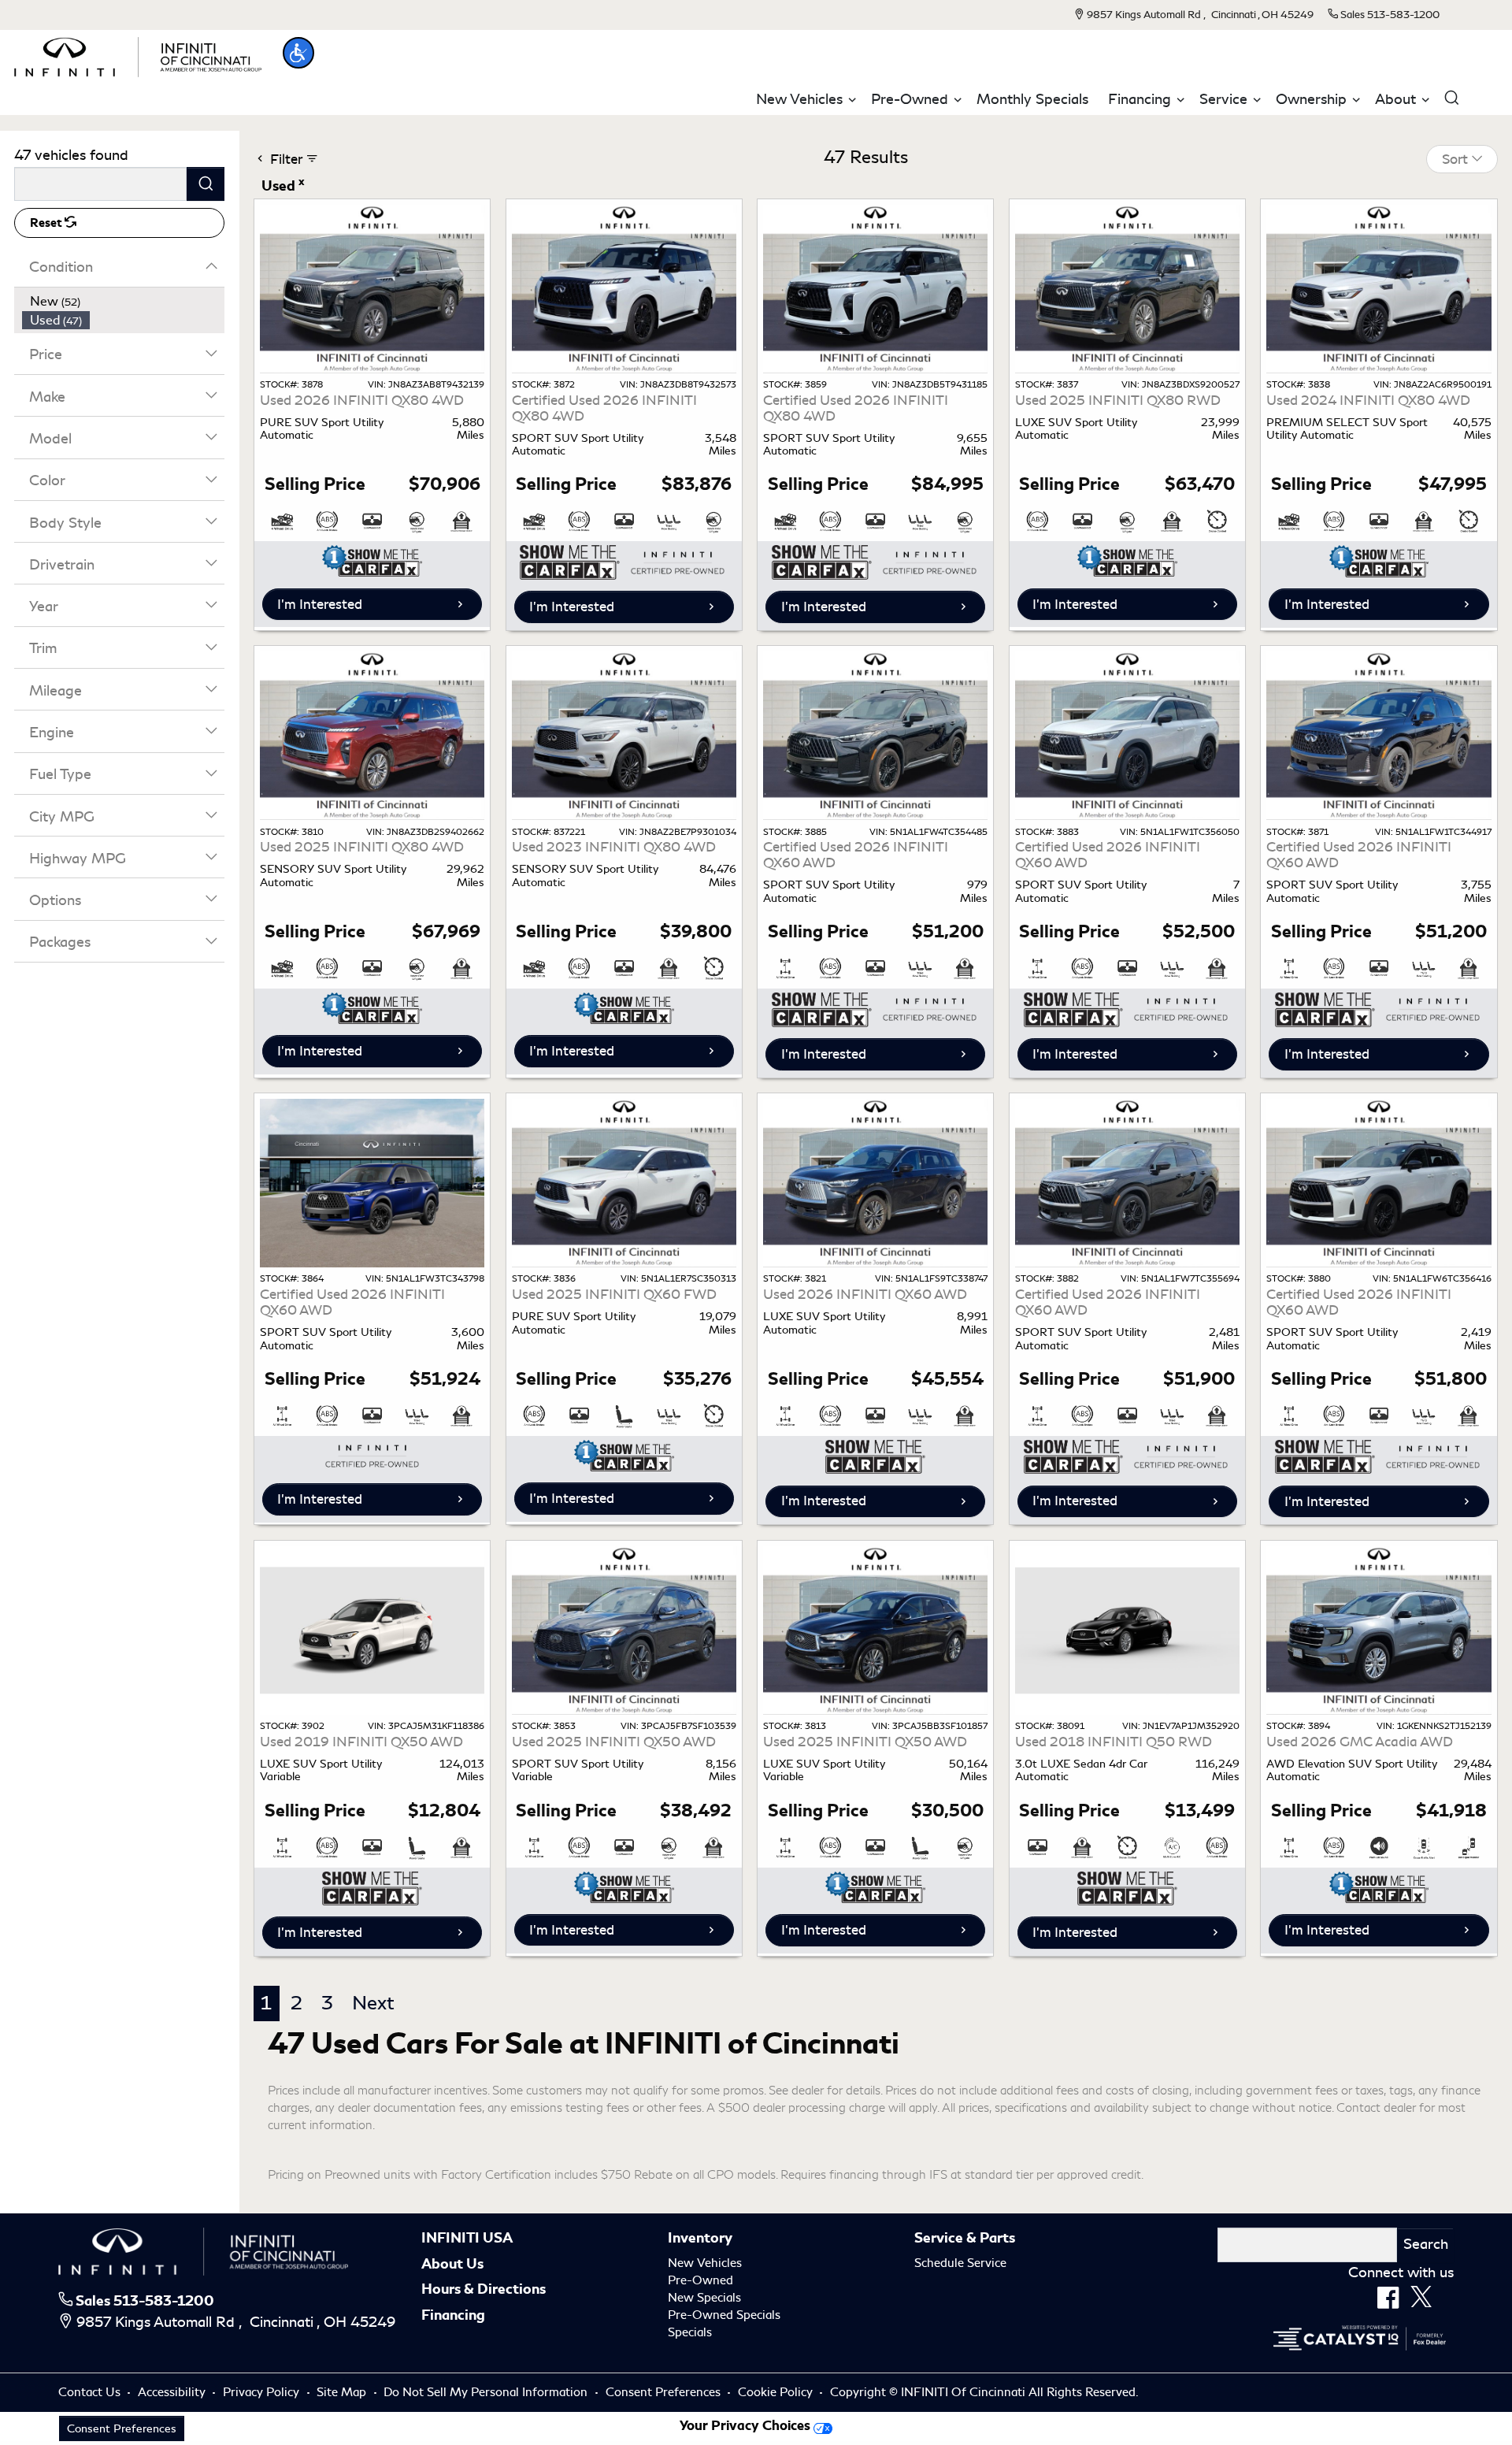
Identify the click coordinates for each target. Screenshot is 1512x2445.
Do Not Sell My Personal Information (487, 2392)
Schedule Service (960, 2263)
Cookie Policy (777, 2392)
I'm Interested (320, 604)
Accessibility (173, 2392)
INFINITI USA (467, 2238)
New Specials (704, 2298)
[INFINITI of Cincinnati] (137, 54)
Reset (47, 223)
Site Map (343, 2392)
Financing (453, 2315)
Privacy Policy (263, 2392)
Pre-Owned (700, 2280)
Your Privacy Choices (747, 2426)
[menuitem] (124, 302)
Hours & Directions (484, 2289)
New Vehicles (705, 2263)
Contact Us (91, 2392)
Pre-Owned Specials (724, 2315)
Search (1426, 2244)
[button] (298, 53)
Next (373, 2003)
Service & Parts (965, 2238)
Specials (690, 2332)
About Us (452, 2264)
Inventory (700, 2238)
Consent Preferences (663, 2392)
